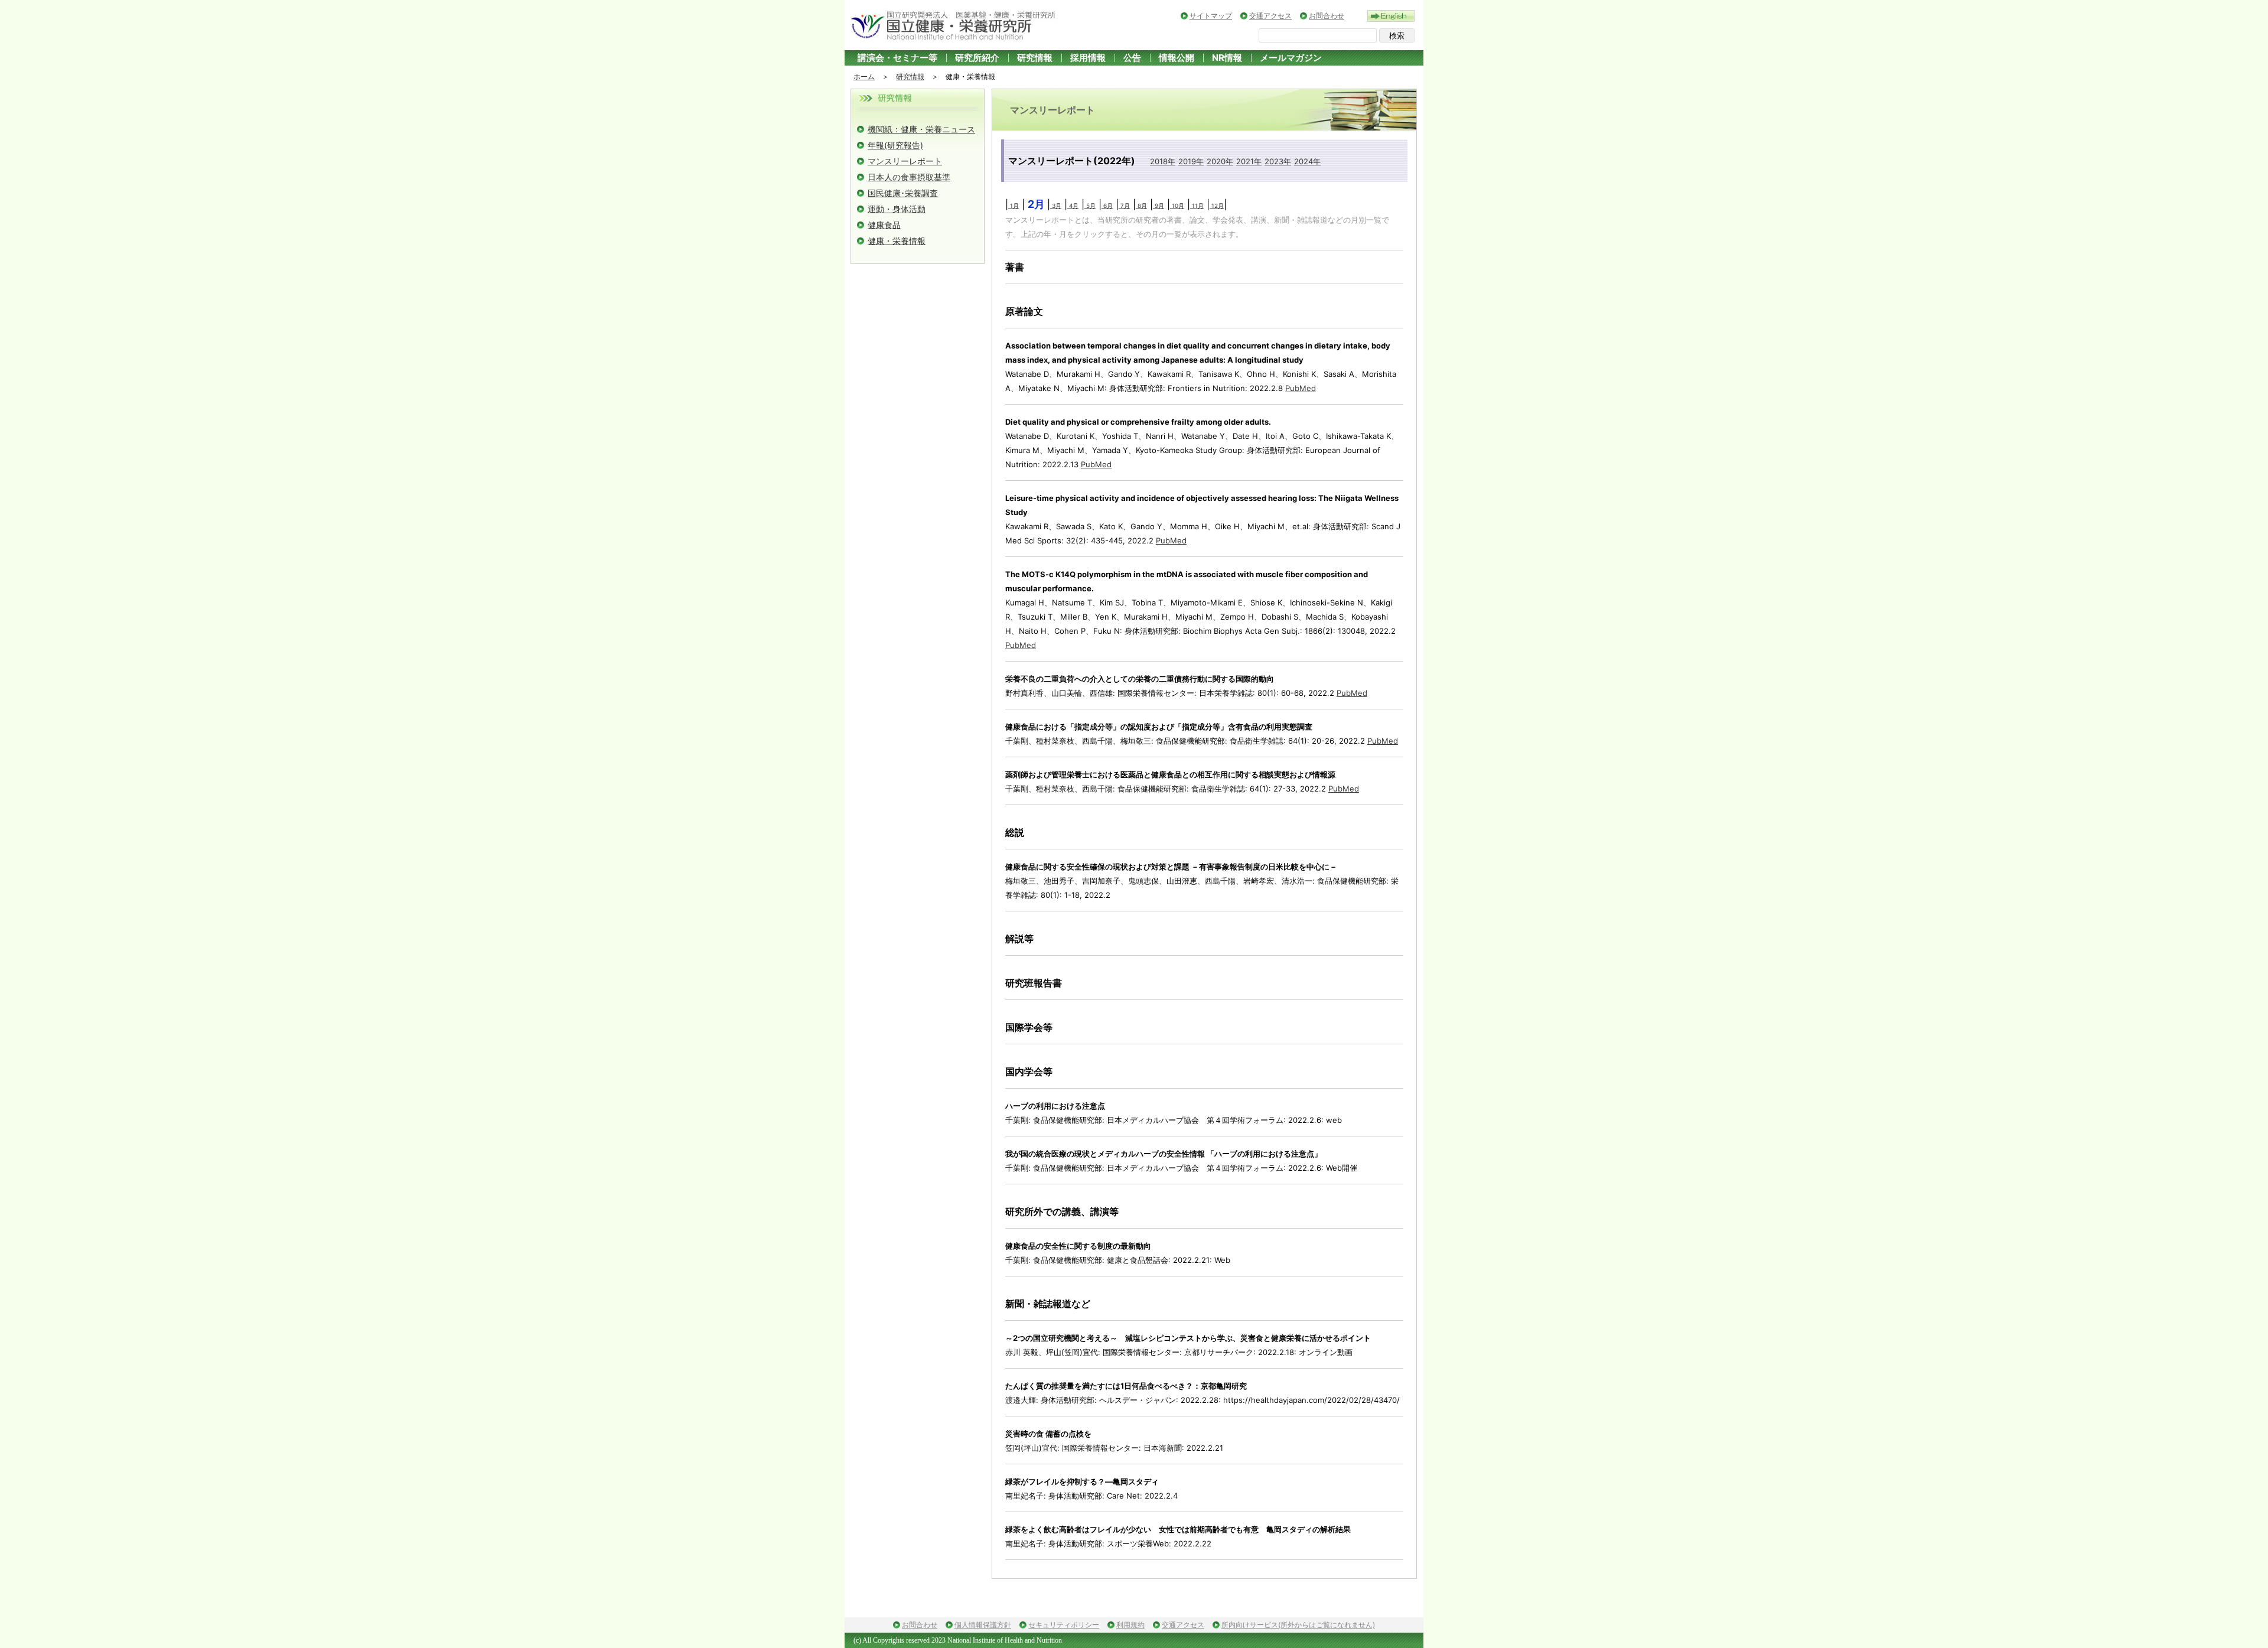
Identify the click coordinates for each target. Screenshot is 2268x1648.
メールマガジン (1291, 58)
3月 (1056, 206)
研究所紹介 (977, 58)
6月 (1107, 206)
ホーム (864, 76)
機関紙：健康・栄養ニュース (921, 129)
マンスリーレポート (905, 161)
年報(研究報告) (895, 145)
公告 (1132, 58)
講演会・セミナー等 (897, 58)
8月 (1141, 206)
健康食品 (884, 225)
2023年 (1278, 161)
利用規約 (1130, 1625)
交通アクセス (1270, 16)
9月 (1159, 206)
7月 (1124, 206)
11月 (1197, 206)
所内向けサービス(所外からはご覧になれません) (1298, 1625)
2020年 (1220, 161)
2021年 (1249, 161)
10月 (1177, 206)
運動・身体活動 (897, 209)
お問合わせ (1327, 16)
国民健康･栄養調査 (903, 193)
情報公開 (1177, 58)
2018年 (1163, 161)
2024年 (1307, 161)
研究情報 (1035, 58)
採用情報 (1088, 58)
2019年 (1191, 161)
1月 (1014, 206)
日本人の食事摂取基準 (909, 177)
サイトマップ (1211, 16)
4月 (1073, 206)
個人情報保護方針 (983, 1625)
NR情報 (1227, 58)
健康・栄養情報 (897, 241)
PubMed (1301, 388)
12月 (1217, 206)
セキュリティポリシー (1064, 1625)
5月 (1090, 206)
